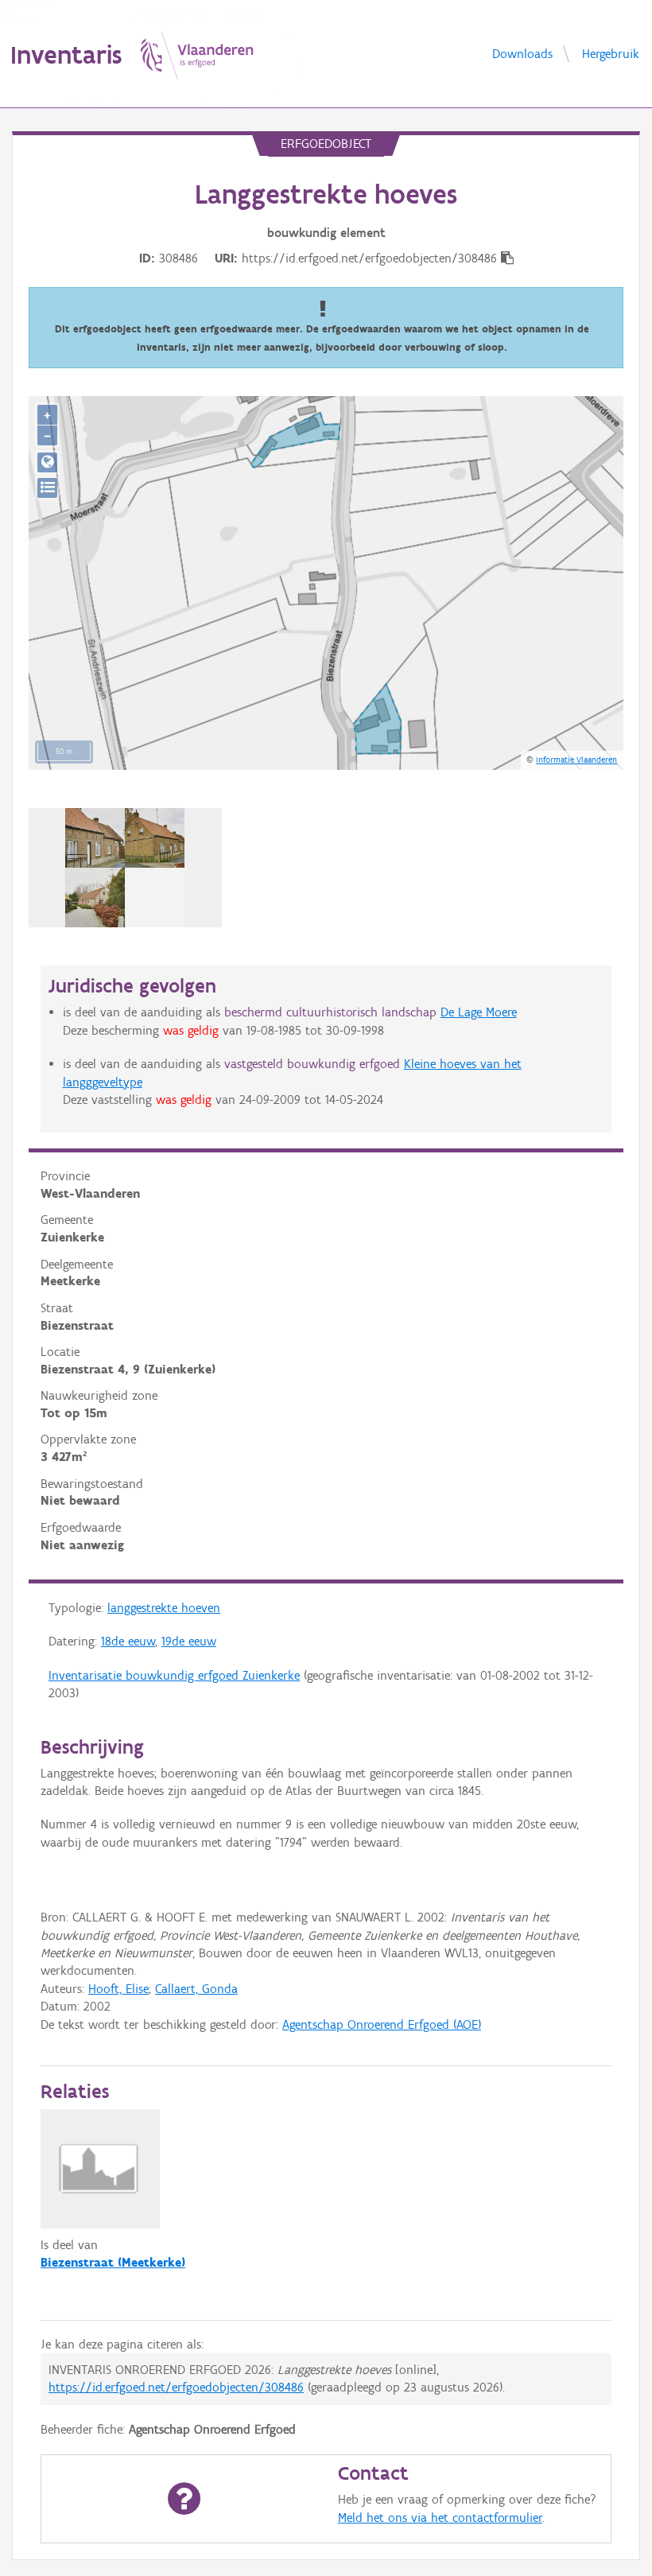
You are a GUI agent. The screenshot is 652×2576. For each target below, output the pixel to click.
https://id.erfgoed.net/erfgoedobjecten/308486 (176, 2387)
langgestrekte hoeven (164, 1608)
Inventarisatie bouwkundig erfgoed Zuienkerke (174, 1675)
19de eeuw (189, 1641)
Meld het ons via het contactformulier (440, 2518)
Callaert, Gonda (196, 1989)
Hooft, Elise (118, 1989)
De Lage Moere (479, 1012)
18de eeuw (128, 1641)
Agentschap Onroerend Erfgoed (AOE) (382, 2024)
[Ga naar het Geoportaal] (47, 462)
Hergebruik (611, 53)
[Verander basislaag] (47, 488)
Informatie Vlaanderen (576, 760)
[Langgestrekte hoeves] (125, 868)
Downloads (522, 53)
